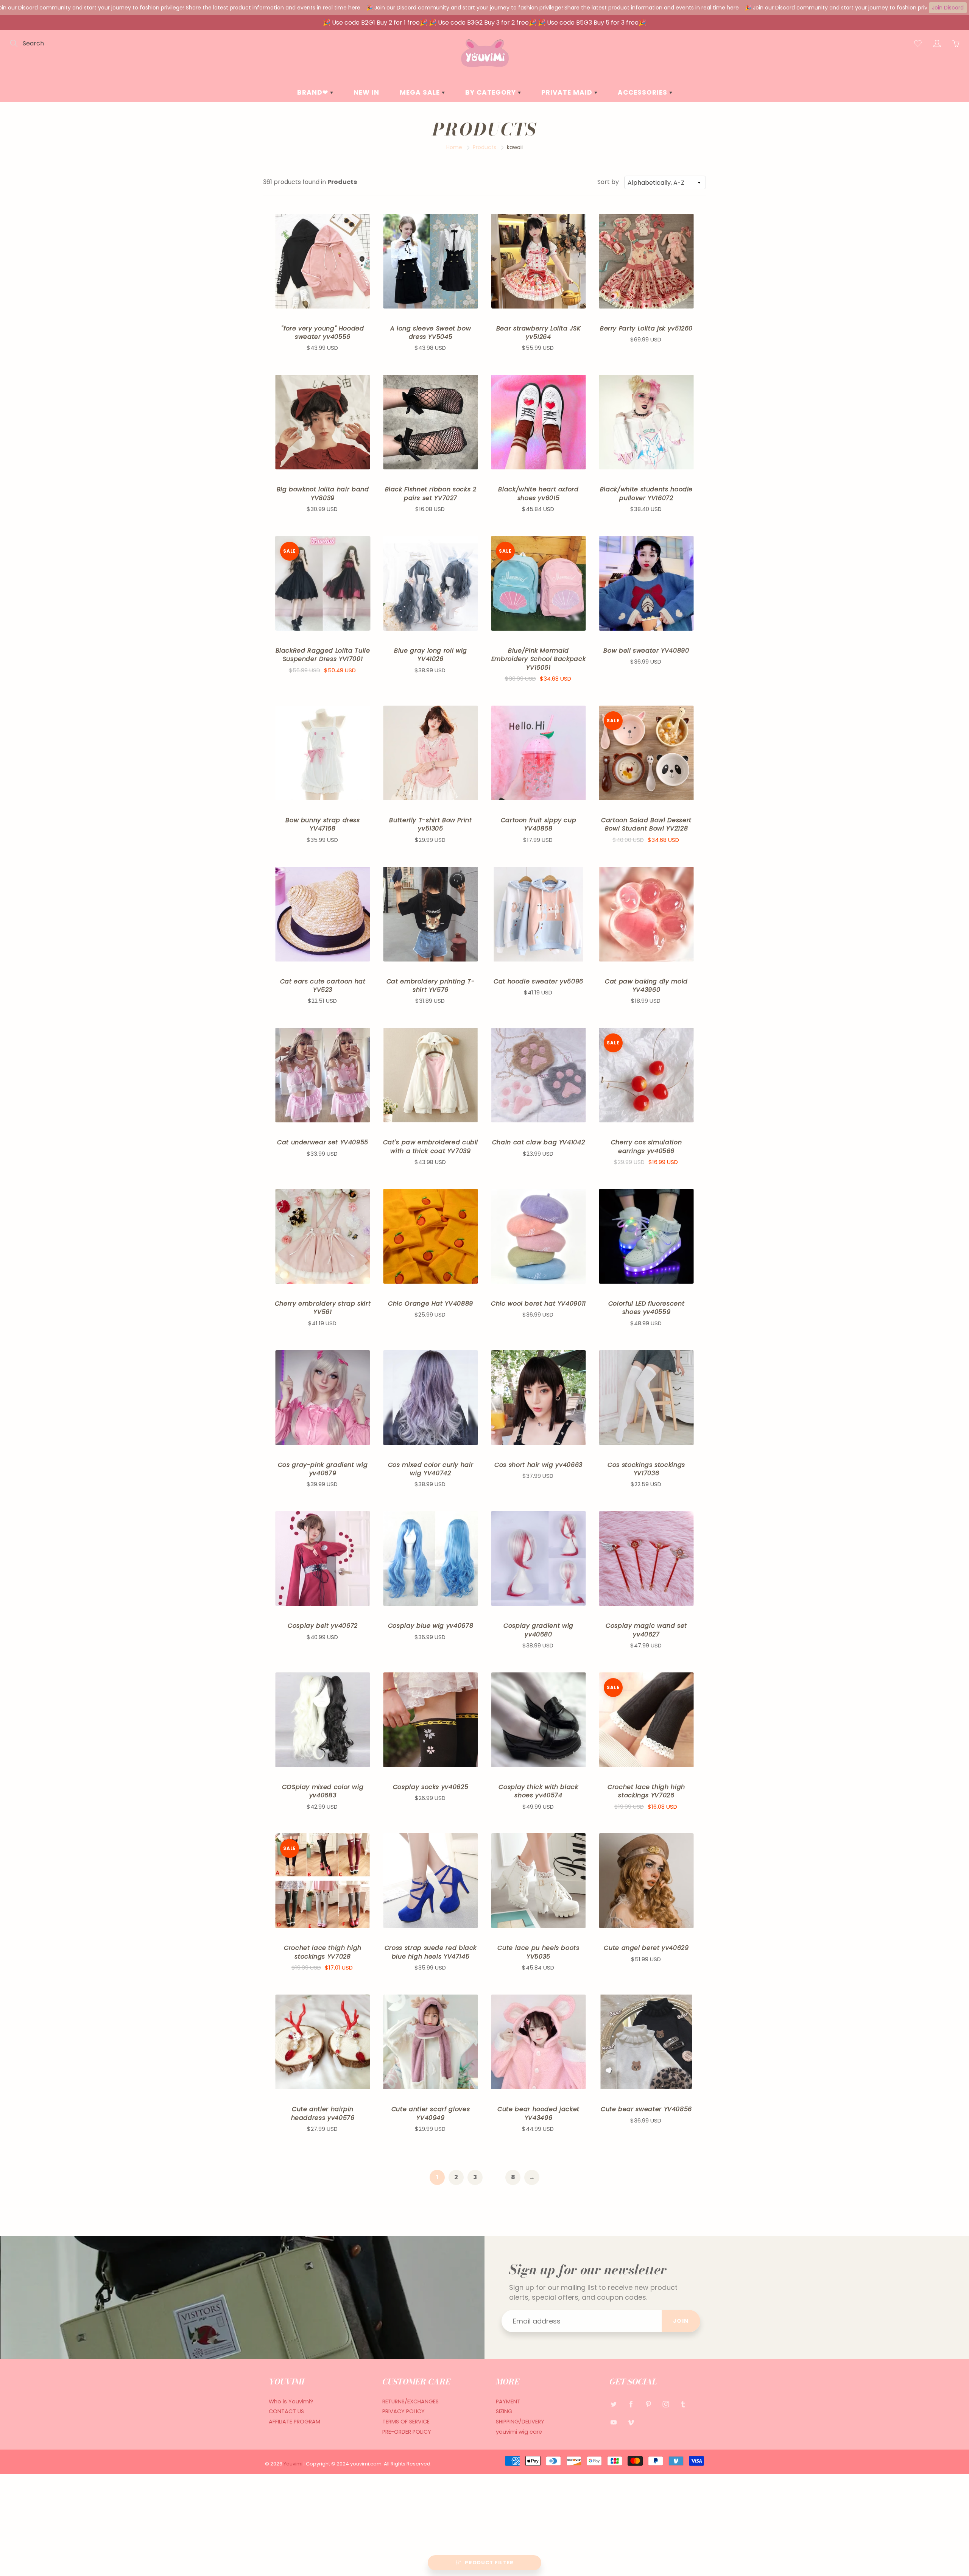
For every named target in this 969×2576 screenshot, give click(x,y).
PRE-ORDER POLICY (407, 2432)
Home (454, 147)
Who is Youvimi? (291, 2401)
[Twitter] (613, 2404)
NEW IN (366, 92)
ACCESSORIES (643, 92)
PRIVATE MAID (568, 92)
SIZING (504, 2411)
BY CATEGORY (492, 92)
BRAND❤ (314, 92)
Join (681, 2321)
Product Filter (489, 2563)
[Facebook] (631, 2404)
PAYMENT (508, 2401)
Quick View (323, 261)
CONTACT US (286, 2411)
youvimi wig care (519, 2432)
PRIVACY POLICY (403, 2411)
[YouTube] (613, 2422)
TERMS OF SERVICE (406, 2422)
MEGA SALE (421, 92)
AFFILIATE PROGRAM (294, 2422)
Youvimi (294, 2464)
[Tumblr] (683, 2404)
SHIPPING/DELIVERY (520, 2422)
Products (484, 147)
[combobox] (665, 182)
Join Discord (948, 8)
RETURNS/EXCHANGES (411, 2401)
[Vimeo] (631, 2422)
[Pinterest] (648, 2404)
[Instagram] (666, 2404)
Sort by (608, 182)
